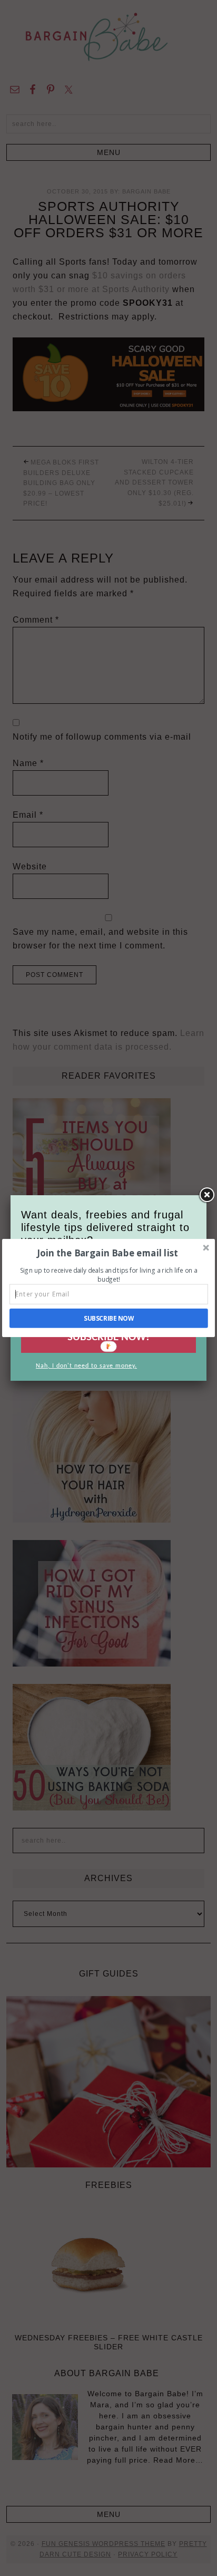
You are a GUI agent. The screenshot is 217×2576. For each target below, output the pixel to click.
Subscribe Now (109, 1318)
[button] (108, 1253)
